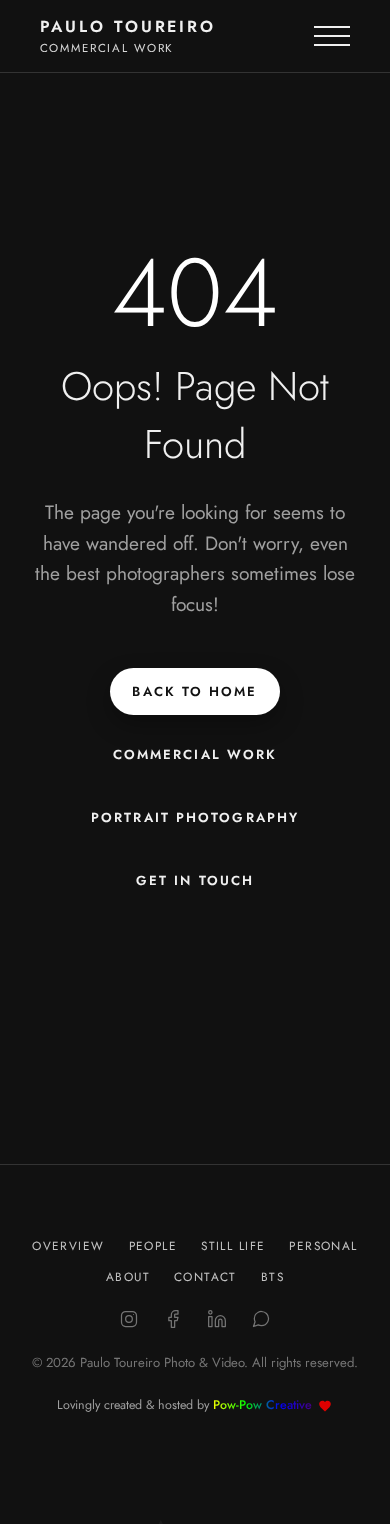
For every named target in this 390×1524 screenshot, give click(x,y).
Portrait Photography (195, 817)
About (128, 1276)
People (153, 1245)
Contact (205, 1276)
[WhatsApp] (261, 1319)
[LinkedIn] (217, 1319)
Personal (323, 1245)
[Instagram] (129, 1319)
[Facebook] (173, 1319)
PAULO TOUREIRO (128, 26)
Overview (68, 1245)
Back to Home (194, 691)
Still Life (233, 1245)
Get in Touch (195, 880)
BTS (272, 1276)
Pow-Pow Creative (262, 1405)
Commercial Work (195, 754)
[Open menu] (332, 36)
